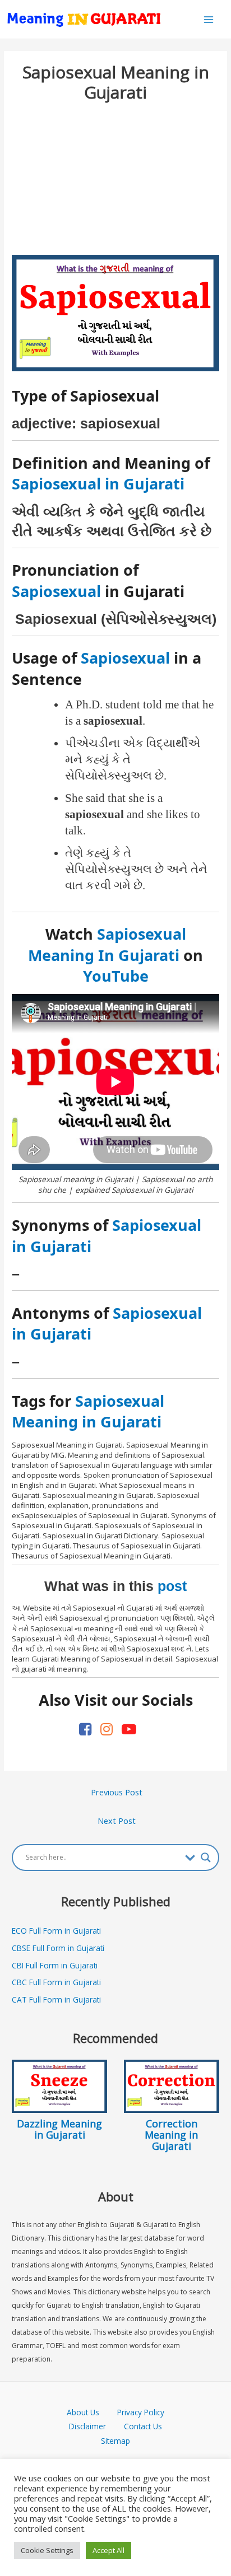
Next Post (117, 1821)
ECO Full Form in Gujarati (56, 1931)
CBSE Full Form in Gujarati (58, 1948)
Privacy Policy (141, 2412)
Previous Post (117, 1792)
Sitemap (115, 2441)
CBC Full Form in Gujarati (56, 1982)
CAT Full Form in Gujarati (56, 1999)
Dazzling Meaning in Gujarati (59, 2129)
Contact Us (143, 2426)
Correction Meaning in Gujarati (171, 2135)
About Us (92, 2412)
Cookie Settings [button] (47, 2550)
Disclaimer (87, 2426)
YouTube (116, 976)
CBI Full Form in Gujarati (55, 1965)
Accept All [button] (108, 2550)
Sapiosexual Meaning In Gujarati (107, 944)
